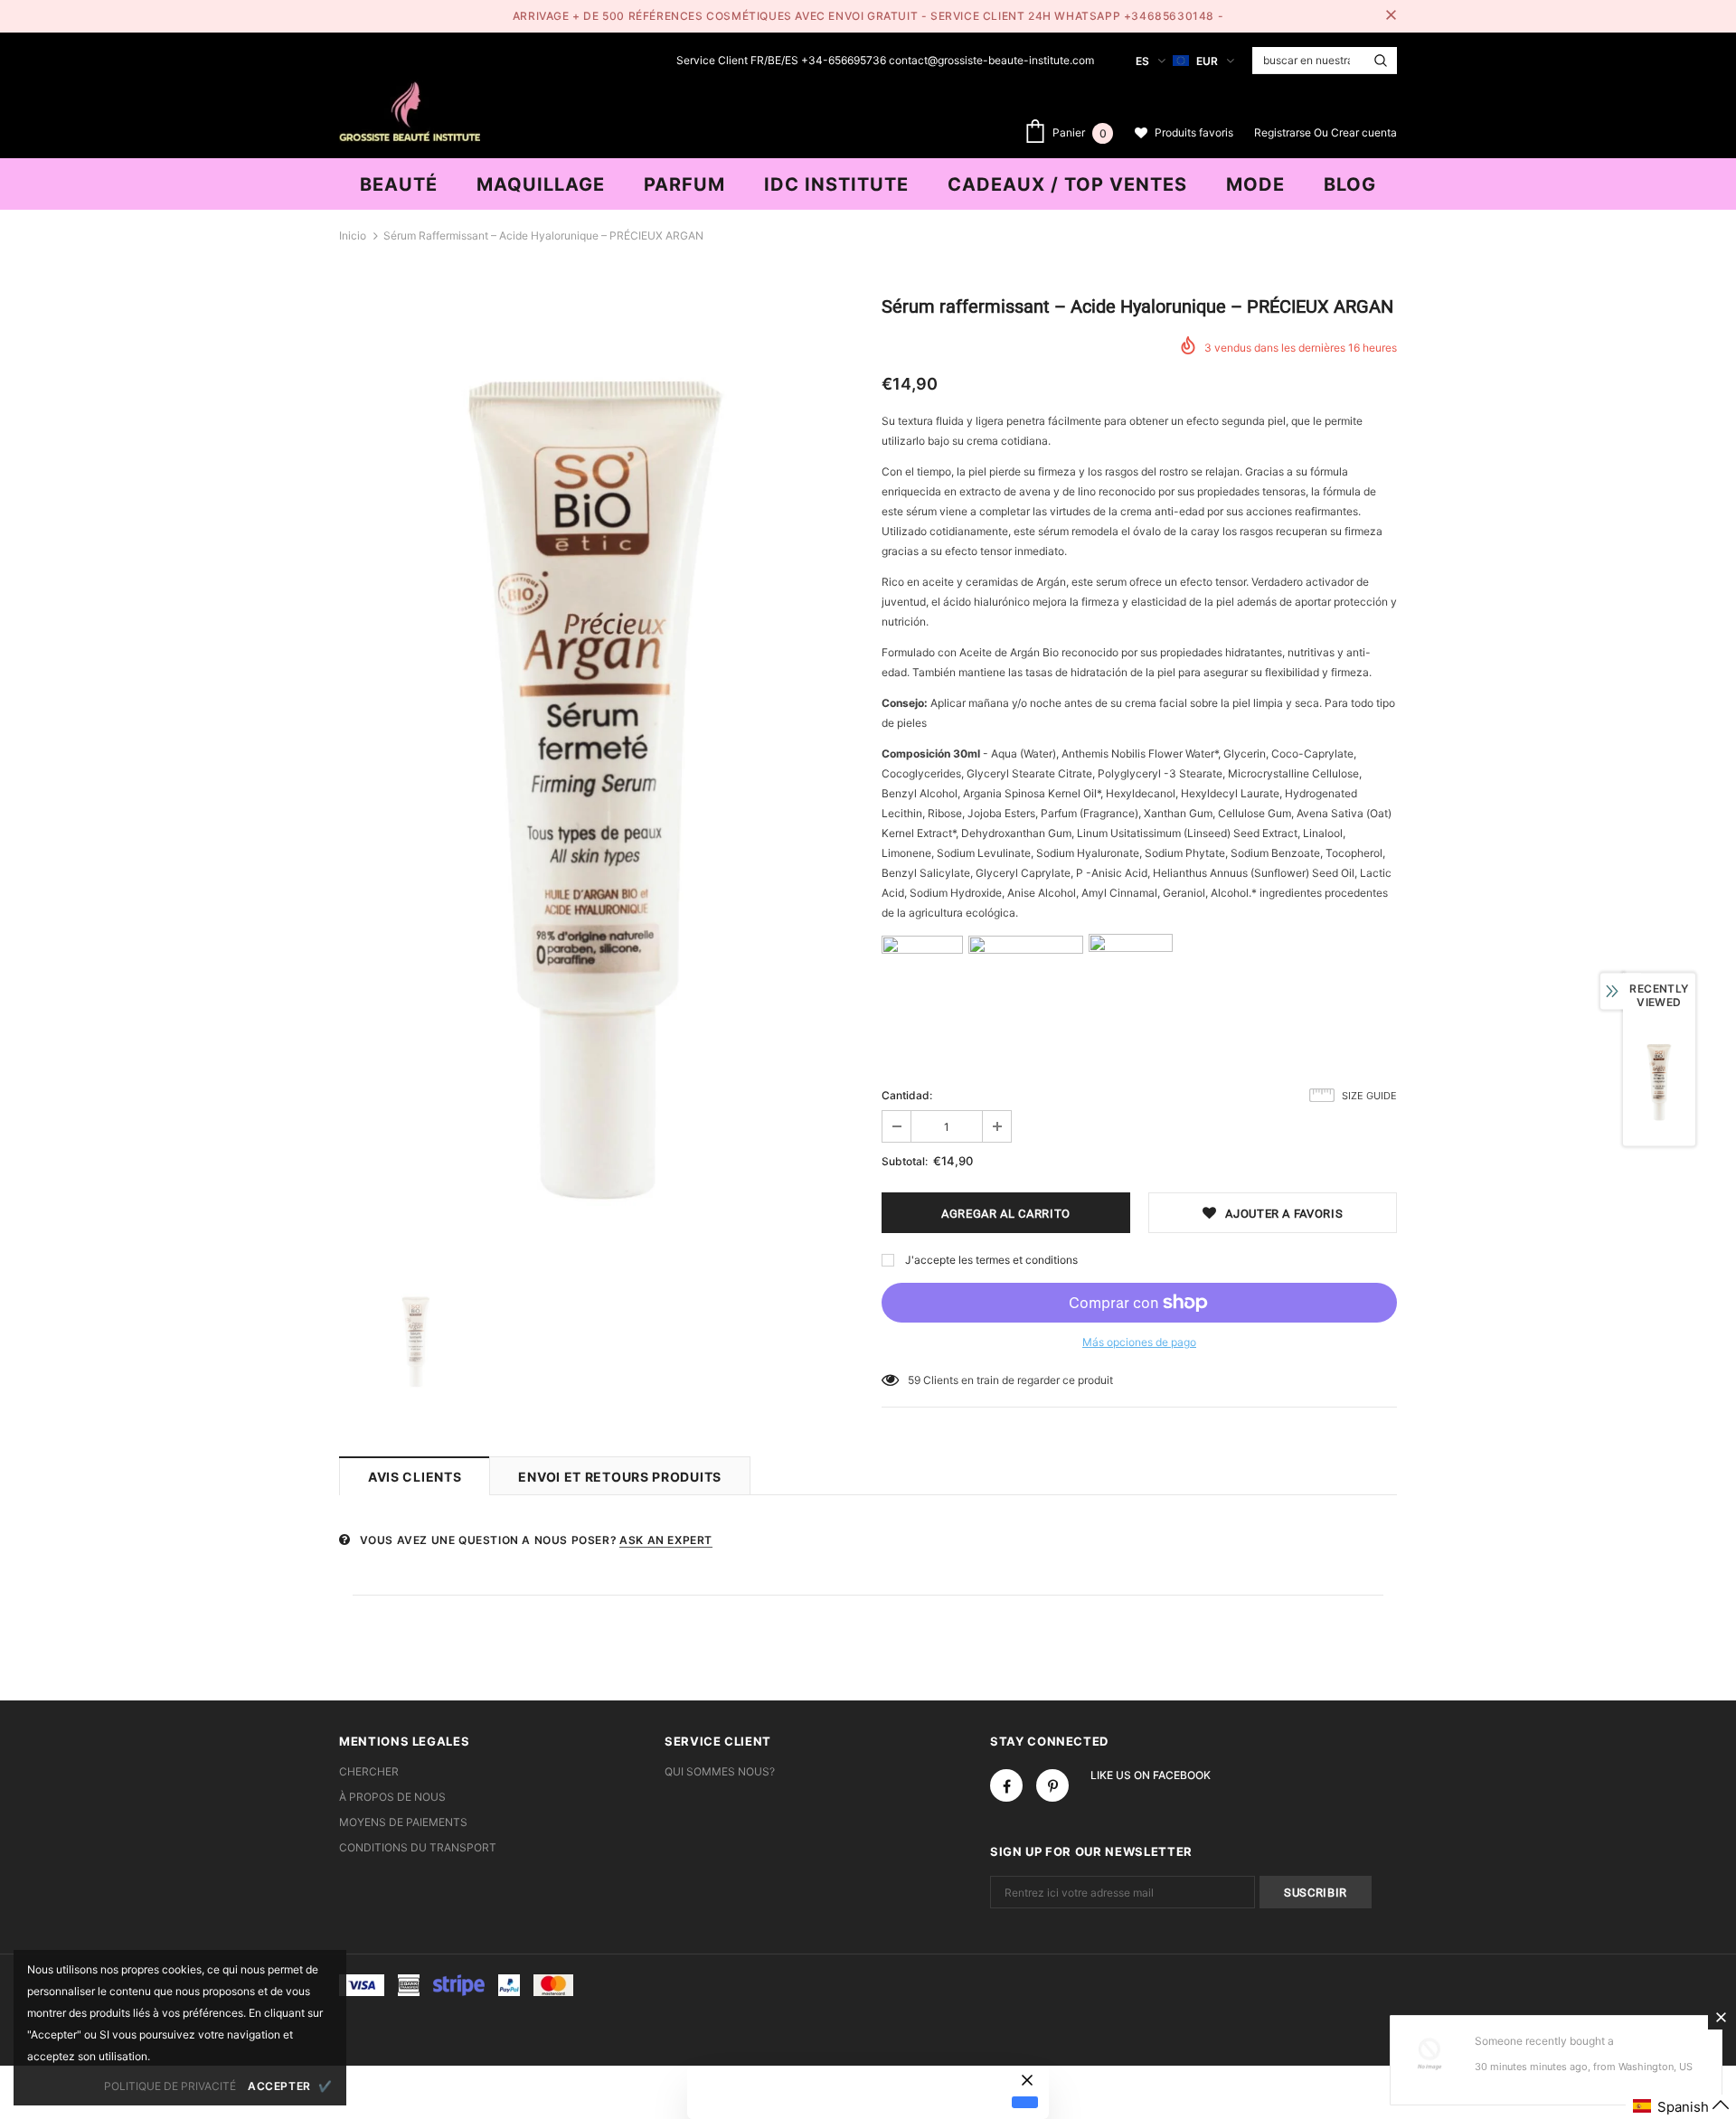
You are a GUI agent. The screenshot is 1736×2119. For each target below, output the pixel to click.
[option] (597, 780)
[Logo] (410, 109)
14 (914, 1380)
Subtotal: (905, 1161)
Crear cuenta (1364, 132)
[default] (1025, 2102)
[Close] (1721, 2017)
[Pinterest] (1052, 1785)
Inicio (353, 235)
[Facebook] (1006, 1785)
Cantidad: (907, 1095)
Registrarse (1284, 132)
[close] (1391, 16)
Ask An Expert (666, 1540)
